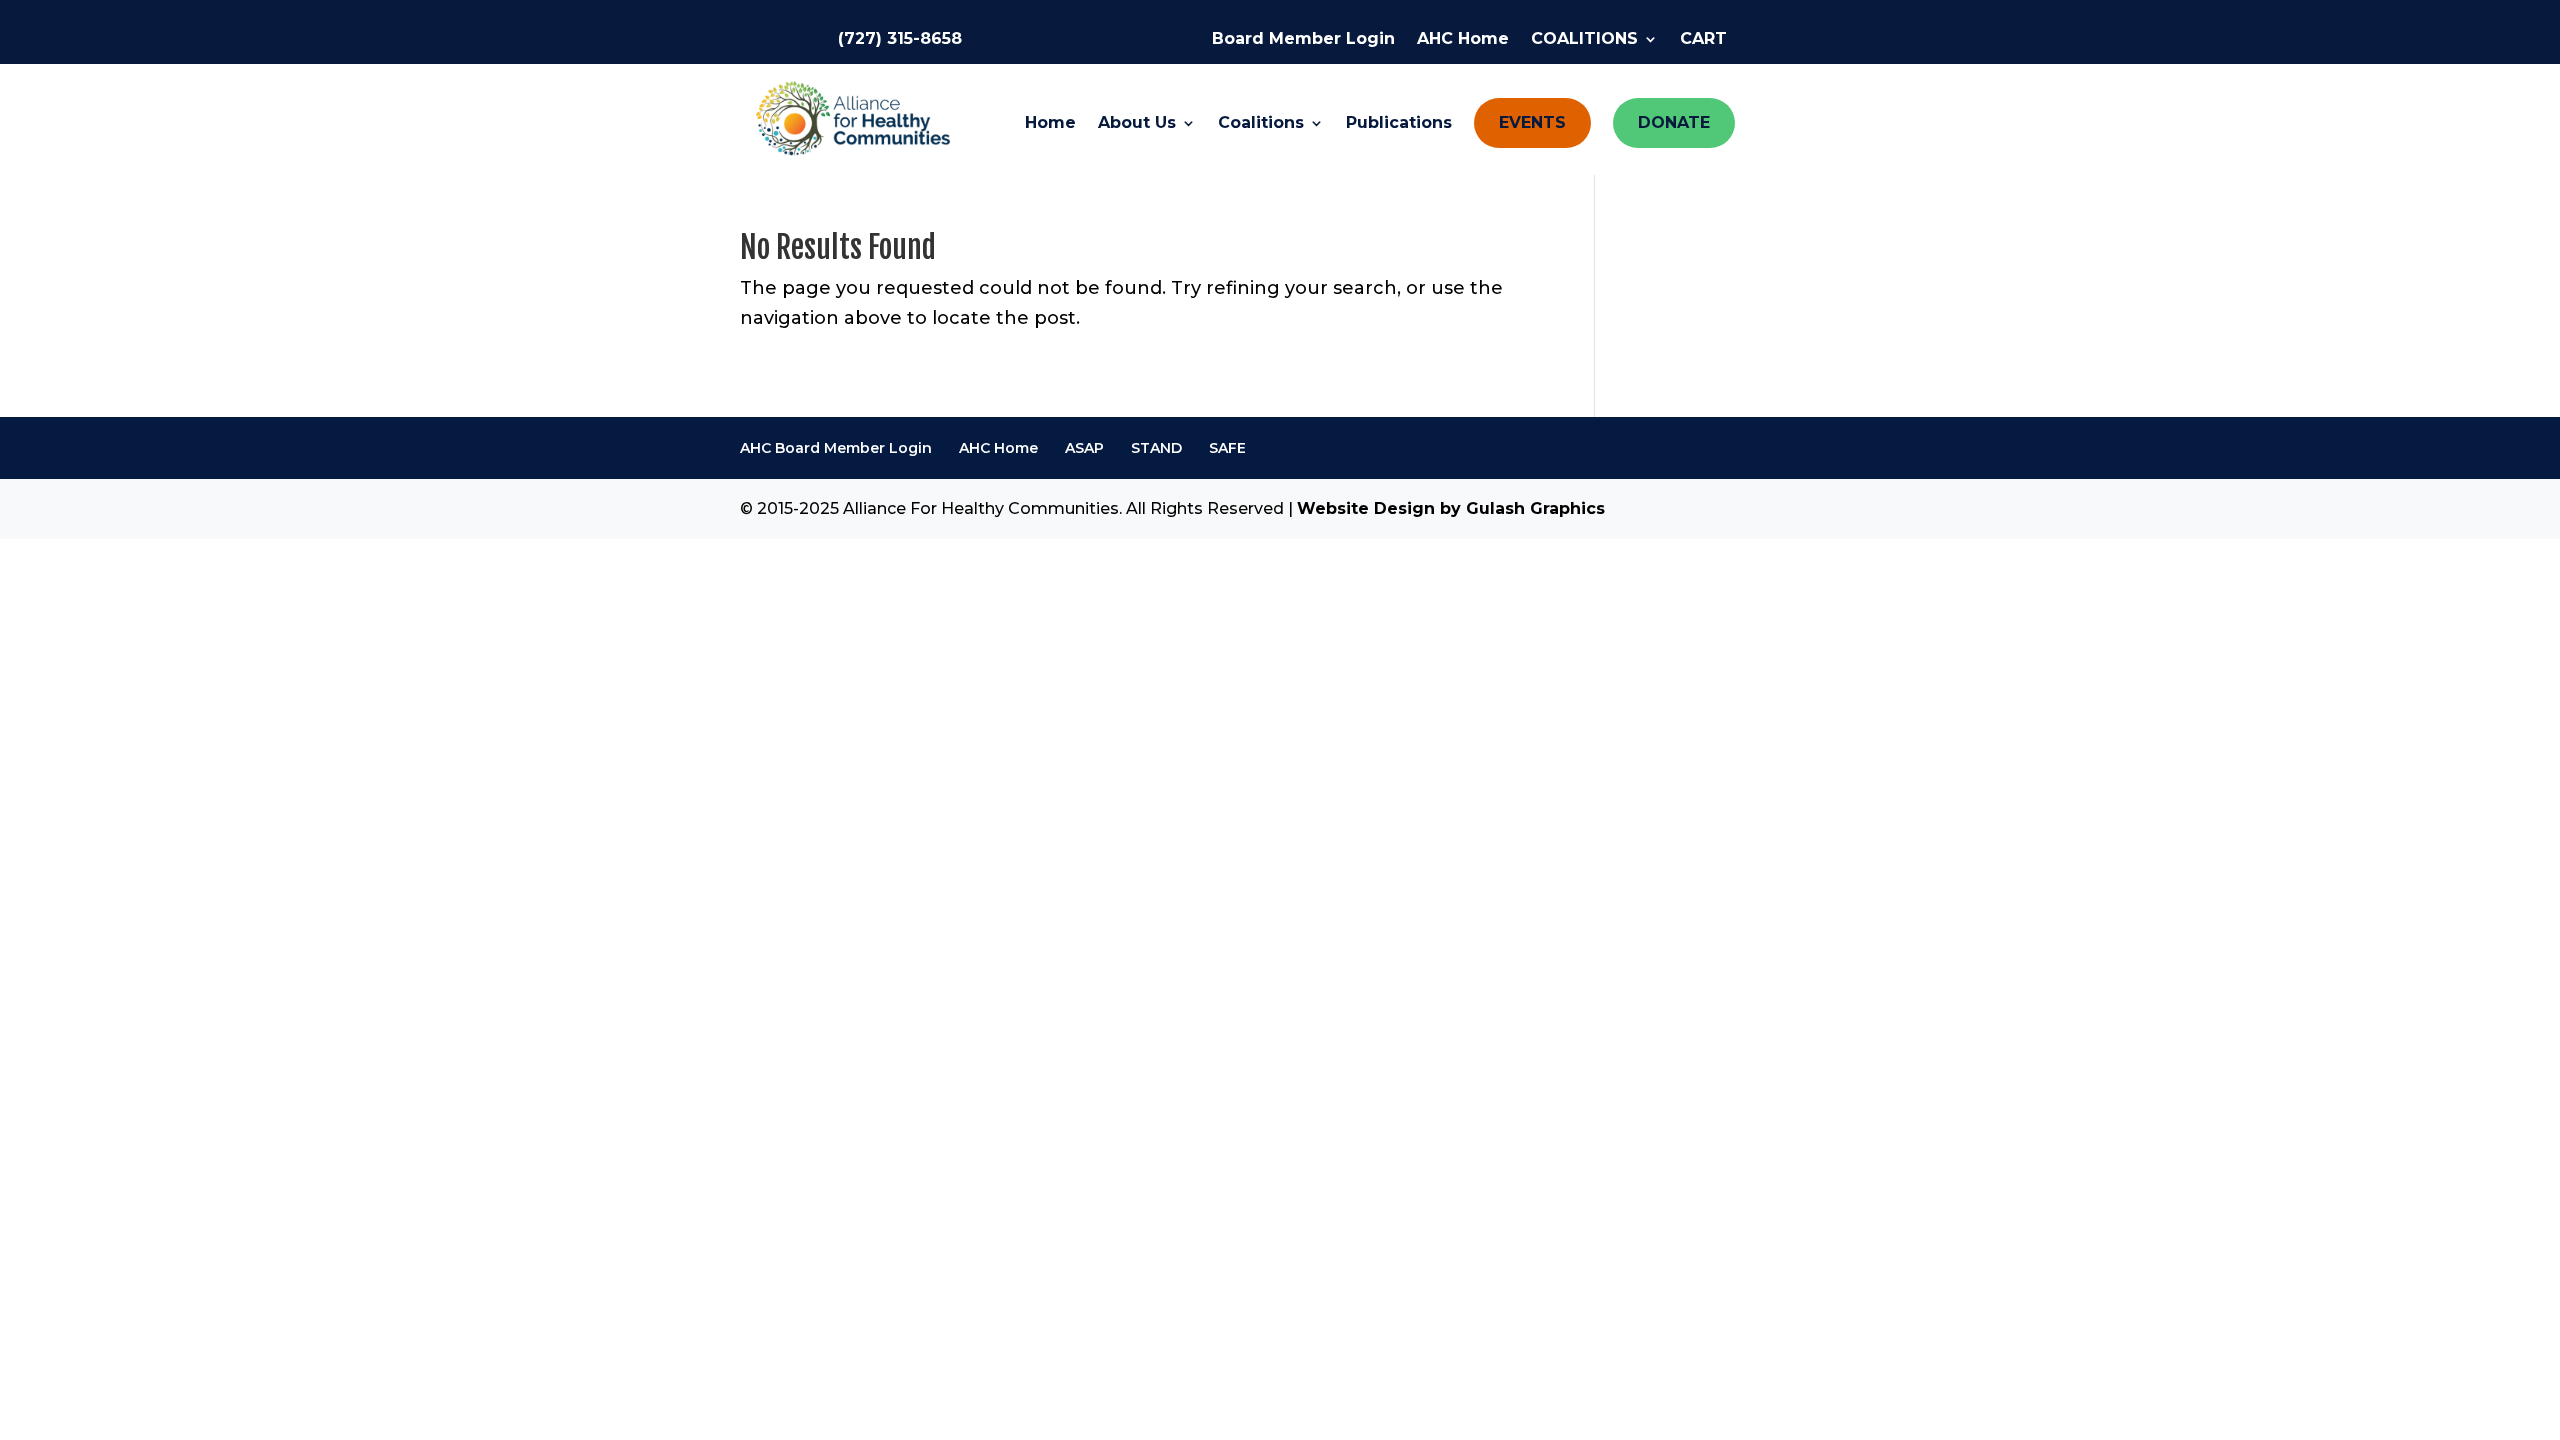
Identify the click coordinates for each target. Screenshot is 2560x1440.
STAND (1156, 448)
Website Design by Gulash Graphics (1451, 508)
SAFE (1227, 448)
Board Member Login (1303, 40)
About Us (1137, 124)
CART (1703, 40)
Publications (1399, 124)
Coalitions (1261, 124)
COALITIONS (1584, 40)
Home (1050, 124)
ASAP (1084, 448)
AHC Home (1463, 40)
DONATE (1674, 122)
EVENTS (1532, 122)
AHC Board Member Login (836, 448)
